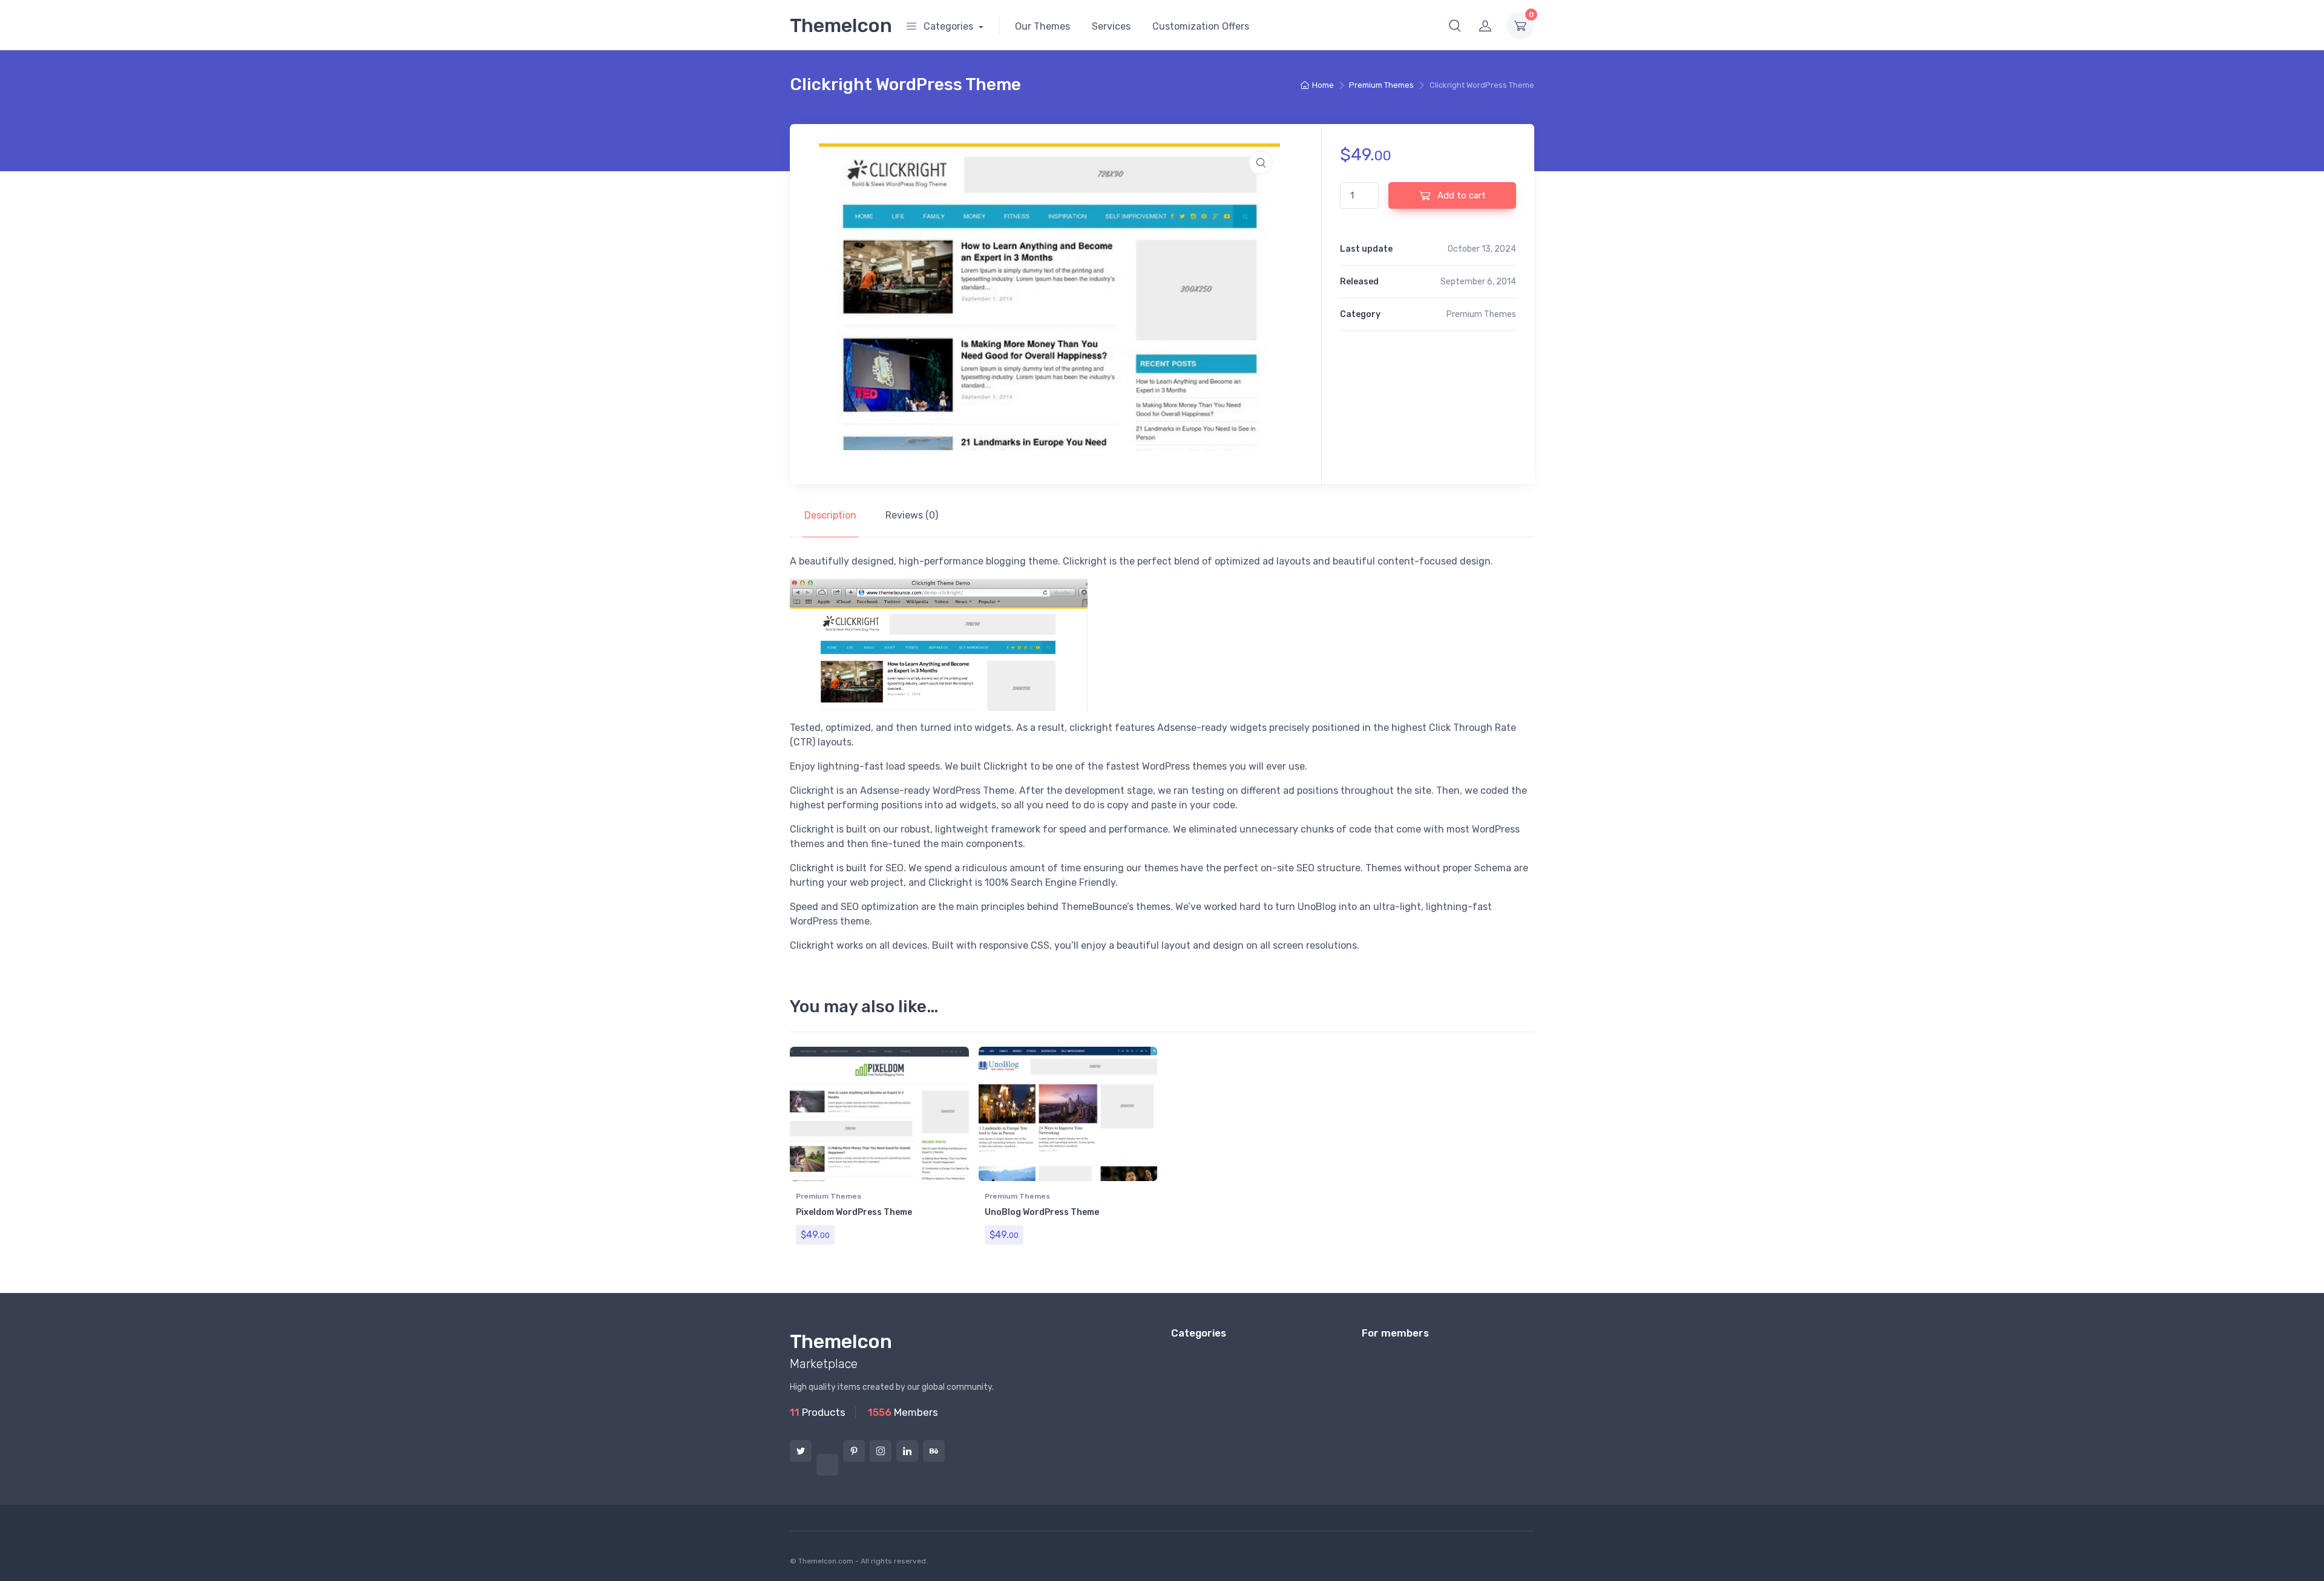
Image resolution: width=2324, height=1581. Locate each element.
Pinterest (854, 1451)
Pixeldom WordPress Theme (854, 1212)
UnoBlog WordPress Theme (1042, 1212)
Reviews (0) (912, 515)
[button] (1455, 25)
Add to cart (1460, 195)
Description (830, 515)
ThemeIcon (841, 25)
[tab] (830, 516)
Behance (934, 1451)
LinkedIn (907, 1451)
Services (1111, 26)
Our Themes (1042, 26)
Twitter (801, 1451)
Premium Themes (1381, 85)
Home (1323, 85)
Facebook (827, 1465)
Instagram (881, 1451)
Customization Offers (1201, 26)
